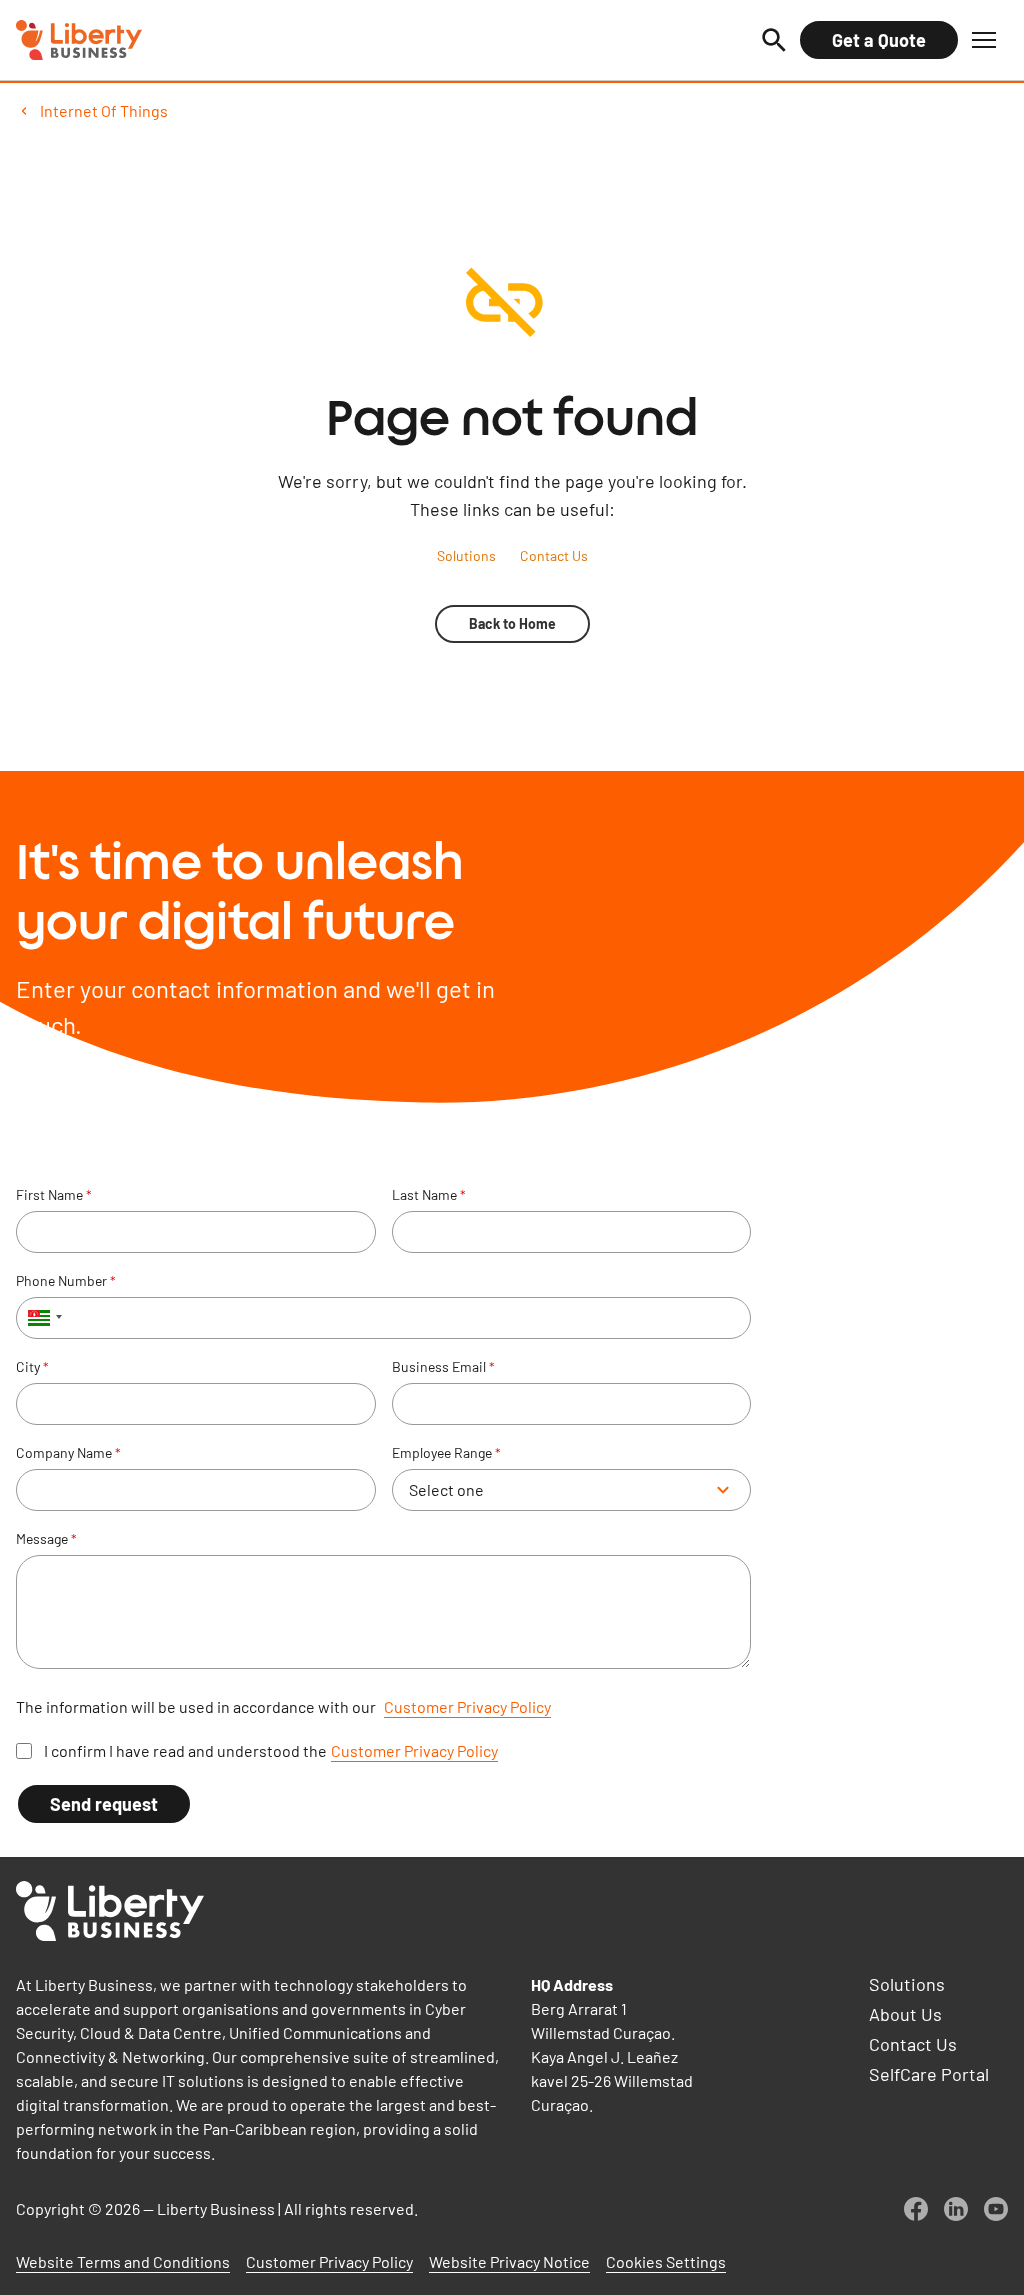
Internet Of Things (104, 110)
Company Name (68, 1453)
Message (46, 1539)
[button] (984, 40)
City (32, 1367)
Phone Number (66, 1281)
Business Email (443, 1367)
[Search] (774, 40)
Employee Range (446, 1453)
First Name (54, 1195)
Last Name (429, 1195)
